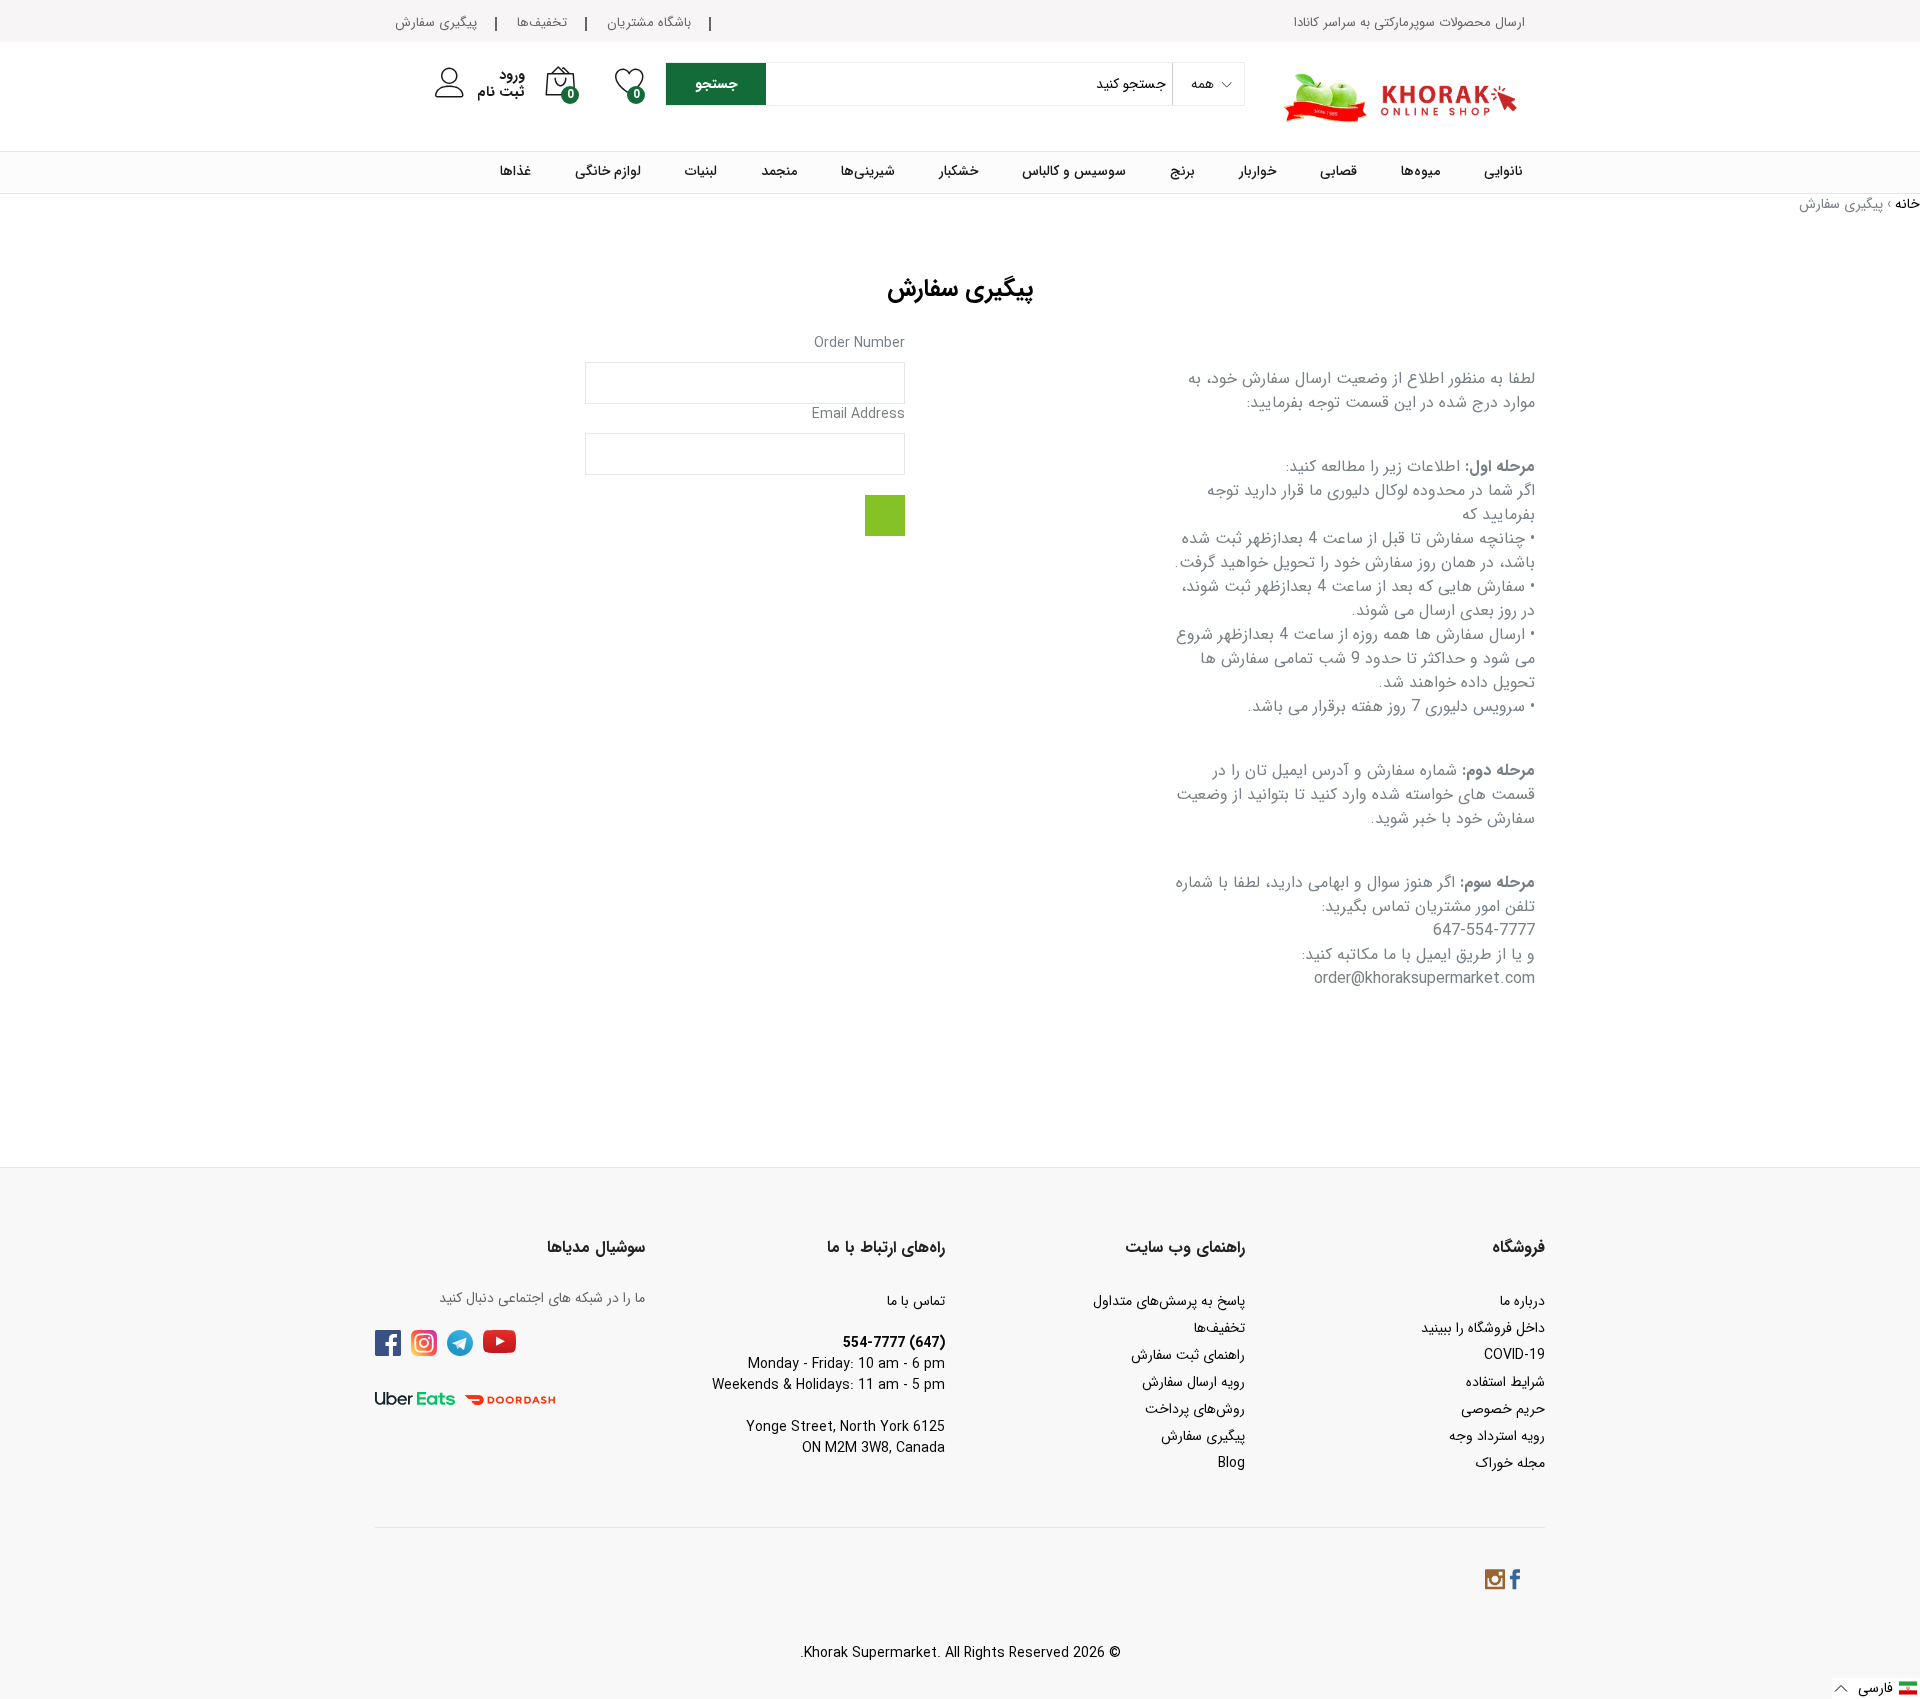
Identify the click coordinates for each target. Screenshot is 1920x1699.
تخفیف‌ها (542, 22)
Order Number (859, 343)
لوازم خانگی (608, 172)
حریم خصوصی (1503, 1409)
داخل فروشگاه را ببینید (1483, 1328)
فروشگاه (1518, 1247)
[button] (1876, 1688)
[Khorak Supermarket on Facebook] (1515, 1582)
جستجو (716, 84)
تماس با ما (916, 1301)
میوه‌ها (1420, 172)
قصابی (1338, 172)
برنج (1182, 172)
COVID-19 (1514, 1355)
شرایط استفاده (1505, 1382)
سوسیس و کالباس (1074, 172)
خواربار (1257, 172)
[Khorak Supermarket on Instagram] (1495, 1582)
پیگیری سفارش (436, 22)
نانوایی (1503, 172)
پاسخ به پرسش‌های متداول (1169, 1301)
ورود (512, 75)
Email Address (858, 414)
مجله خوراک (1510, 1463)
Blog (1231, 1463)
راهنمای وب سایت (1185, 1247)
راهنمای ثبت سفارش (1188, 1355)
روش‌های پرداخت (1195, 1409)
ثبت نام (501, 92)
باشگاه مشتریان (649, 22)
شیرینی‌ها (868, 172)
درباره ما (1522, 1301)
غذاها (515, 172)
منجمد (779, 172)
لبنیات (701, 172)
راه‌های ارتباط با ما (886, 1247)
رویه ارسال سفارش (1193, 1382)
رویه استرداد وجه (1497, 1436)
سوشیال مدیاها (596, 1247)
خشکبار (958, 172)
